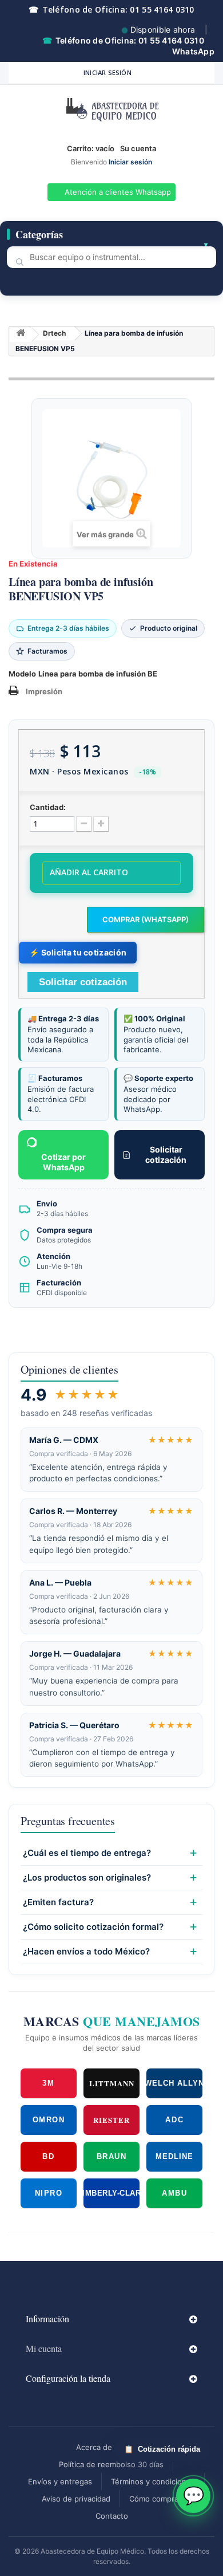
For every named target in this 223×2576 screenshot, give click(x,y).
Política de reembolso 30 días (111, 2464)
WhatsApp (193, 51)
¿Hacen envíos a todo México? (86, 1952)
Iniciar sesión (107, 72)
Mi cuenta (44, 2348)
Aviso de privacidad (76, 2499)
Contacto (112, 2516)
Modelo (22, 674)
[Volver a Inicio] (21, 335)
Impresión (44, 691)
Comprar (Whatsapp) (146, 919)
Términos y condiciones (153, 2481)
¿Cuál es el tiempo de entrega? (87, 1853)
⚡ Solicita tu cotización (78, 952)
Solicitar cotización (166, 1155)
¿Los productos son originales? (87, 1878)
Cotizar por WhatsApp (63, 1162)
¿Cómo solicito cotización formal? (93, 1927)
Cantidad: (48, 807)
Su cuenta (138, 148)
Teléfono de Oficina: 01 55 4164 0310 (111, 9)
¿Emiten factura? (58, 1902)
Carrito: (91, 148)
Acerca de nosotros (111, 2447)
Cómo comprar (155, 2499)
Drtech (54, 333)
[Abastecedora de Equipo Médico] (111, 112)
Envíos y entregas (60, 2481)
